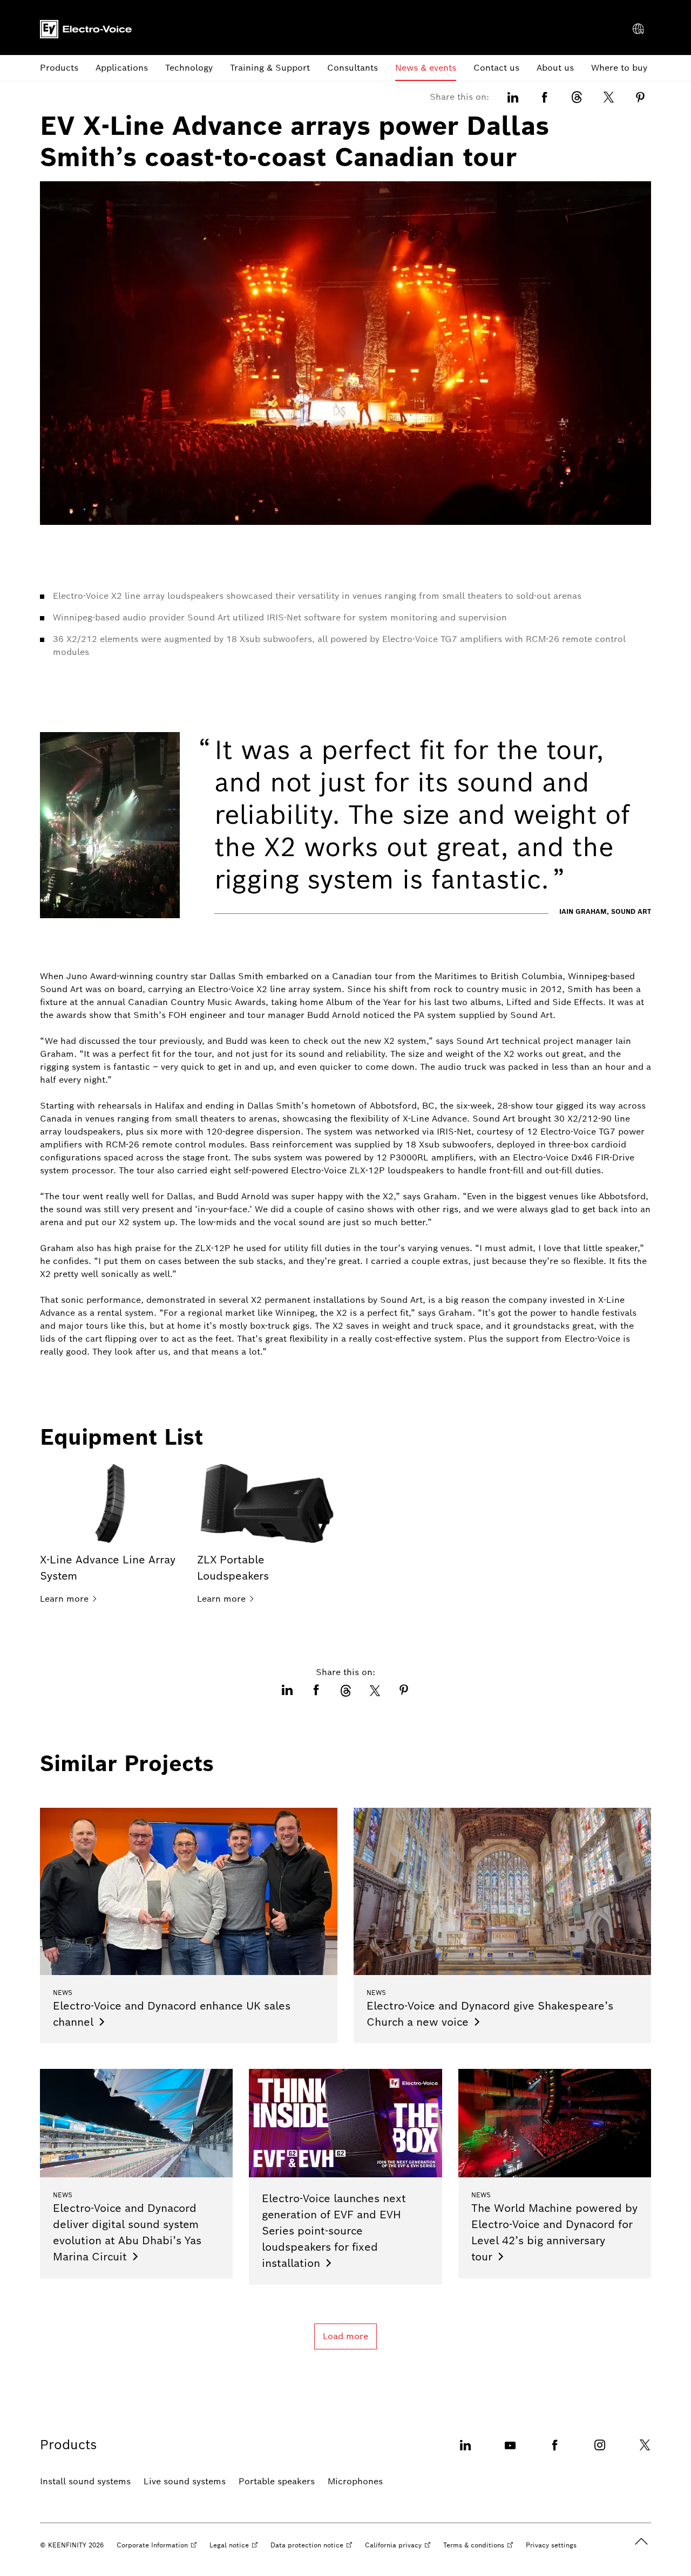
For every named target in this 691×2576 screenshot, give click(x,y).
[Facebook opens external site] (555, 2452)
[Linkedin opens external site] (465, 2452)
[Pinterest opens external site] (640, 97)
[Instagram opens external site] (600, 2452)
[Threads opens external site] (577, 97)
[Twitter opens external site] (645, 2452)
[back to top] (641, 2541)
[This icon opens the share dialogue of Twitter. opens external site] (608, 97)
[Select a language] (638, 29)
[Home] (86, 29)
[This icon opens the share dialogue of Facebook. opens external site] (545, 97)
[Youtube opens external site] (510, 2452)
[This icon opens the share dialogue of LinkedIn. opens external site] (513, 97)
